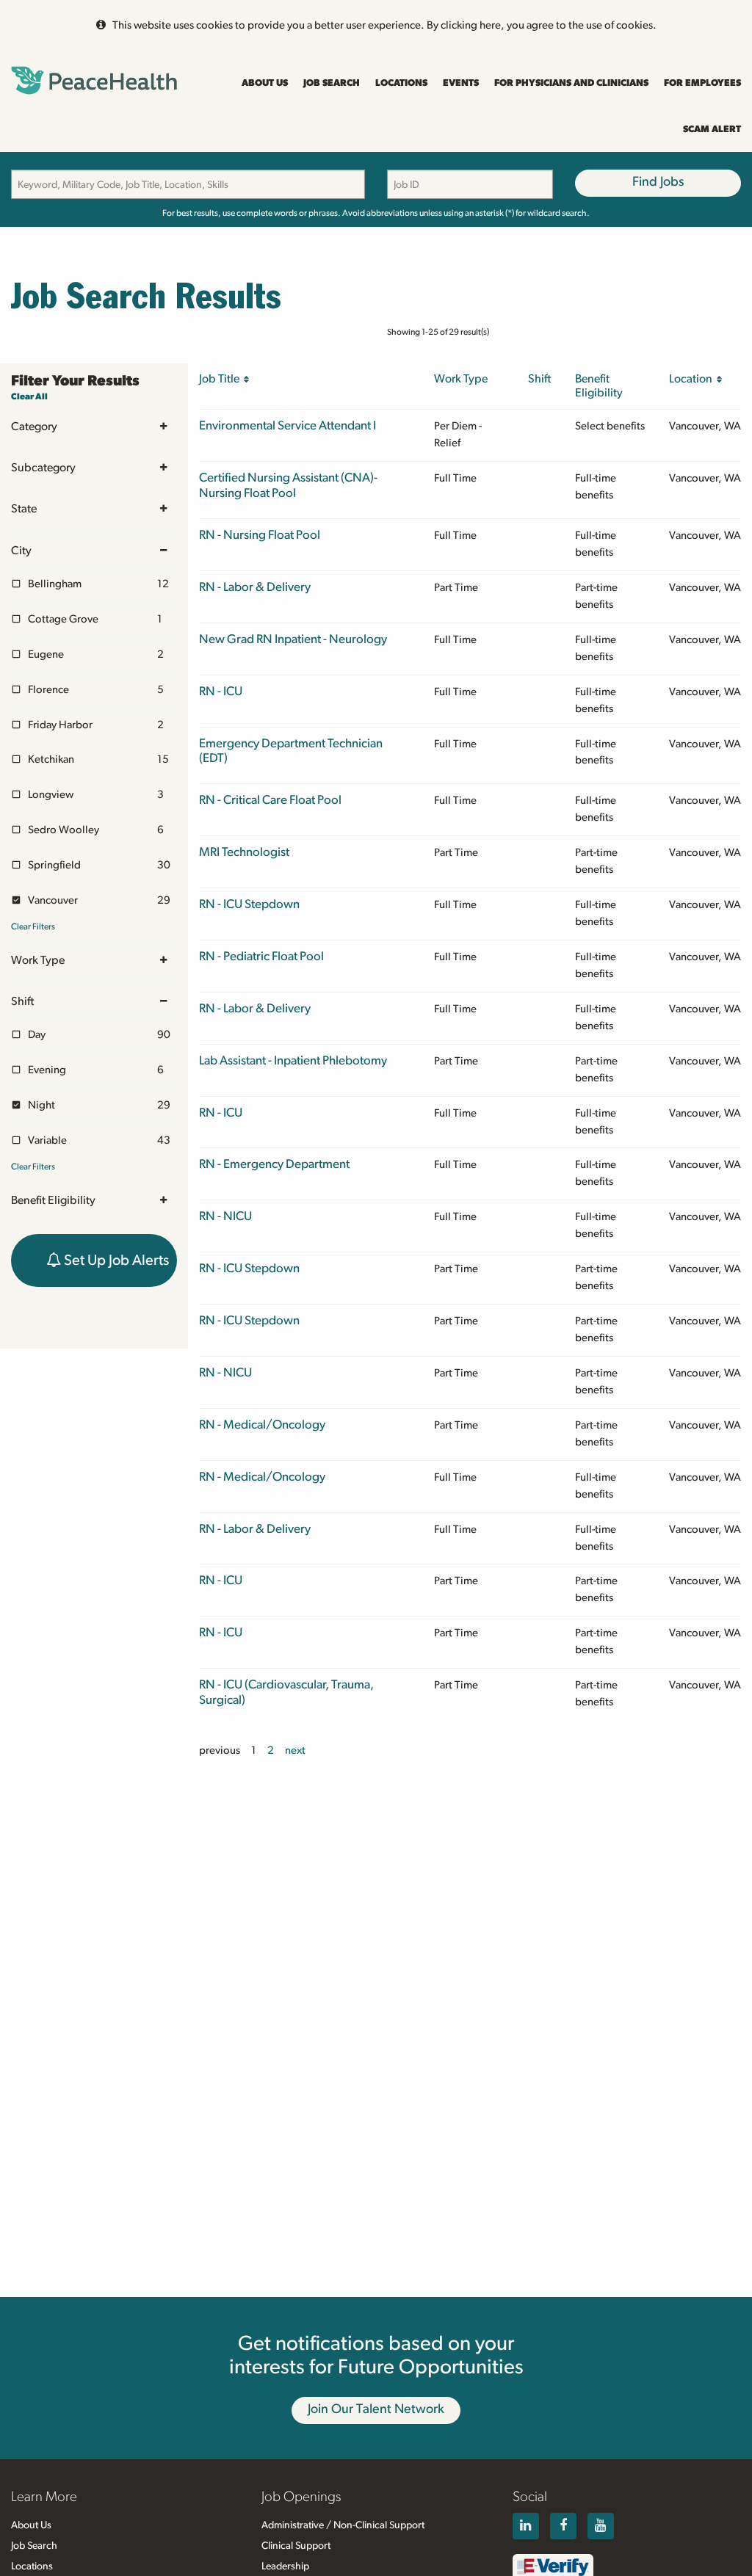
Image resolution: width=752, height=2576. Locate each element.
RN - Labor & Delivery (255, 587)
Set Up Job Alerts (115, 1260)
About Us (265, 83)
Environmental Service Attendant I (288, 425)
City (21, 551)
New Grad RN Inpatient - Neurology (293, 639)
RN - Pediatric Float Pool (261, 956)
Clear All (29, 396)
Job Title (221, 379)
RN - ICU (221, 691)
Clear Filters (33, 926)
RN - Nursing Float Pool (260, 535)
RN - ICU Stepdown (249, 904)
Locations (401, 83)
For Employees (702, 83)
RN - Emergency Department (274, 1164)
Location (693, 379)
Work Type (38, 960)
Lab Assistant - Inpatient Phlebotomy (293, 1060)
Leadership (285, 2566)
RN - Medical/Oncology (262, 1425)
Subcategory (43, 468)
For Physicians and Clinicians (571, 83)
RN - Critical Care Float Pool (270, 800)
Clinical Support (296, 2546)
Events (461, 83)
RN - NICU (225, 1216)
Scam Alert (712, 130)
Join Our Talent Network (376, 2409)
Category (34, 427)
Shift (22, 1001)
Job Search (332, 83)
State (24, 509)
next (295, 1750)
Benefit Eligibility (53, 1200)
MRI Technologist (244, 852)
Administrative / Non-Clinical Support (343, 2525)
